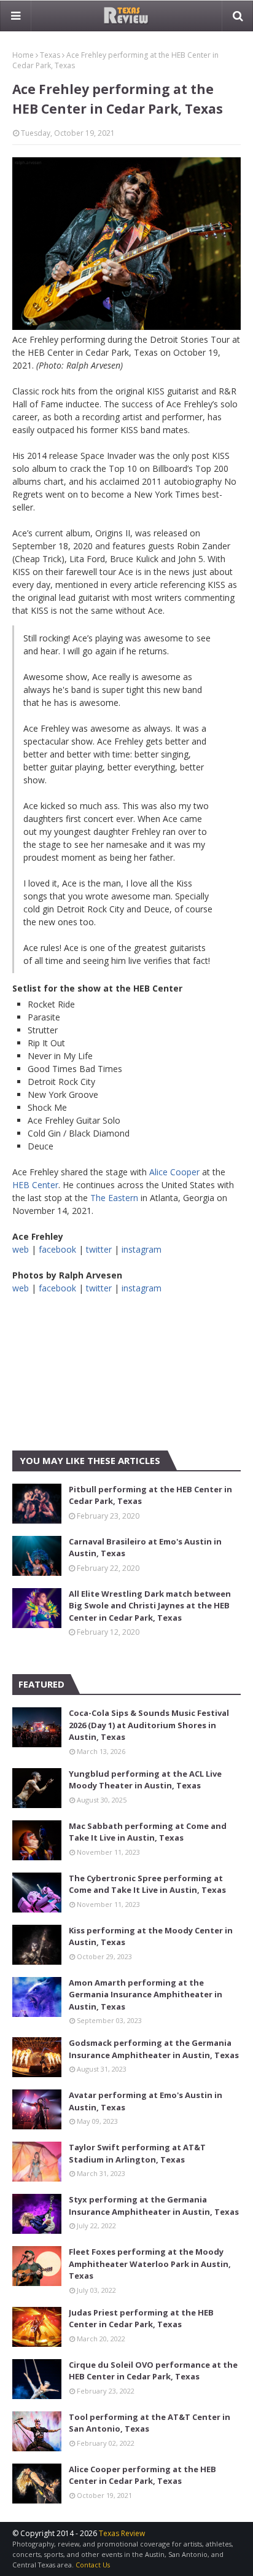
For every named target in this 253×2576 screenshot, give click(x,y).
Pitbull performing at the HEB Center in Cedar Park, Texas (150, 1495)
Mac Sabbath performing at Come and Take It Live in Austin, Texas (148, 1832)
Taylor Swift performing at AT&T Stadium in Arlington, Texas (137, 2153)
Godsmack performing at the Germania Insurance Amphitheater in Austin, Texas (154, 2049)
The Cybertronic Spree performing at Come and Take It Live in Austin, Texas (147, 1884)
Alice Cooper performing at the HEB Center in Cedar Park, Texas (142, 2475)
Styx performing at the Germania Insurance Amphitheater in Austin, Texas (154, 2206)
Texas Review (122, 2533)
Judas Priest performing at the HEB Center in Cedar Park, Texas (141, 2319)
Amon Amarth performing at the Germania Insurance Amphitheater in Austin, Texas (146, 1995)
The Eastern (114, 1198)
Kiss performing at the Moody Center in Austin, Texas (151, 1936)
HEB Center (35, 1185)
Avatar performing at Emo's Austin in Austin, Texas (146, 2101)
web (21, 1249)
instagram (142, 1249)
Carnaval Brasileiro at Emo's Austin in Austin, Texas (145, 1548)
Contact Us (93, 2565)
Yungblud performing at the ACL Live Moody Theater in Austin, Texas (145, 1780)
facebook (57, 1249)
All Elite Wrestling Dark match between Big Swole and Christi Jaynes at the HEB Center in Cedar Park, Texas (150, 1606)
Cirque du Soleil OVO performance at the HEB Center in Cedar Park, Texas (153, 2371)
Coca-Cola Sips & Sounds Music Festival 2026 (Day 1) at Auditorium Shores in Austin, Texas (149, 1725)
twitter (99, 1249)
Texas (50, 55)
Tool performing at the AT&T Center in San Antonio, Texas (150, 2423)
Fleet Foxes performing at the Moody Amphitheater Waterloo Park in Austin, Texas (150, 2264)
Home (23, 55)
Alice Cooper (174, 1172)
